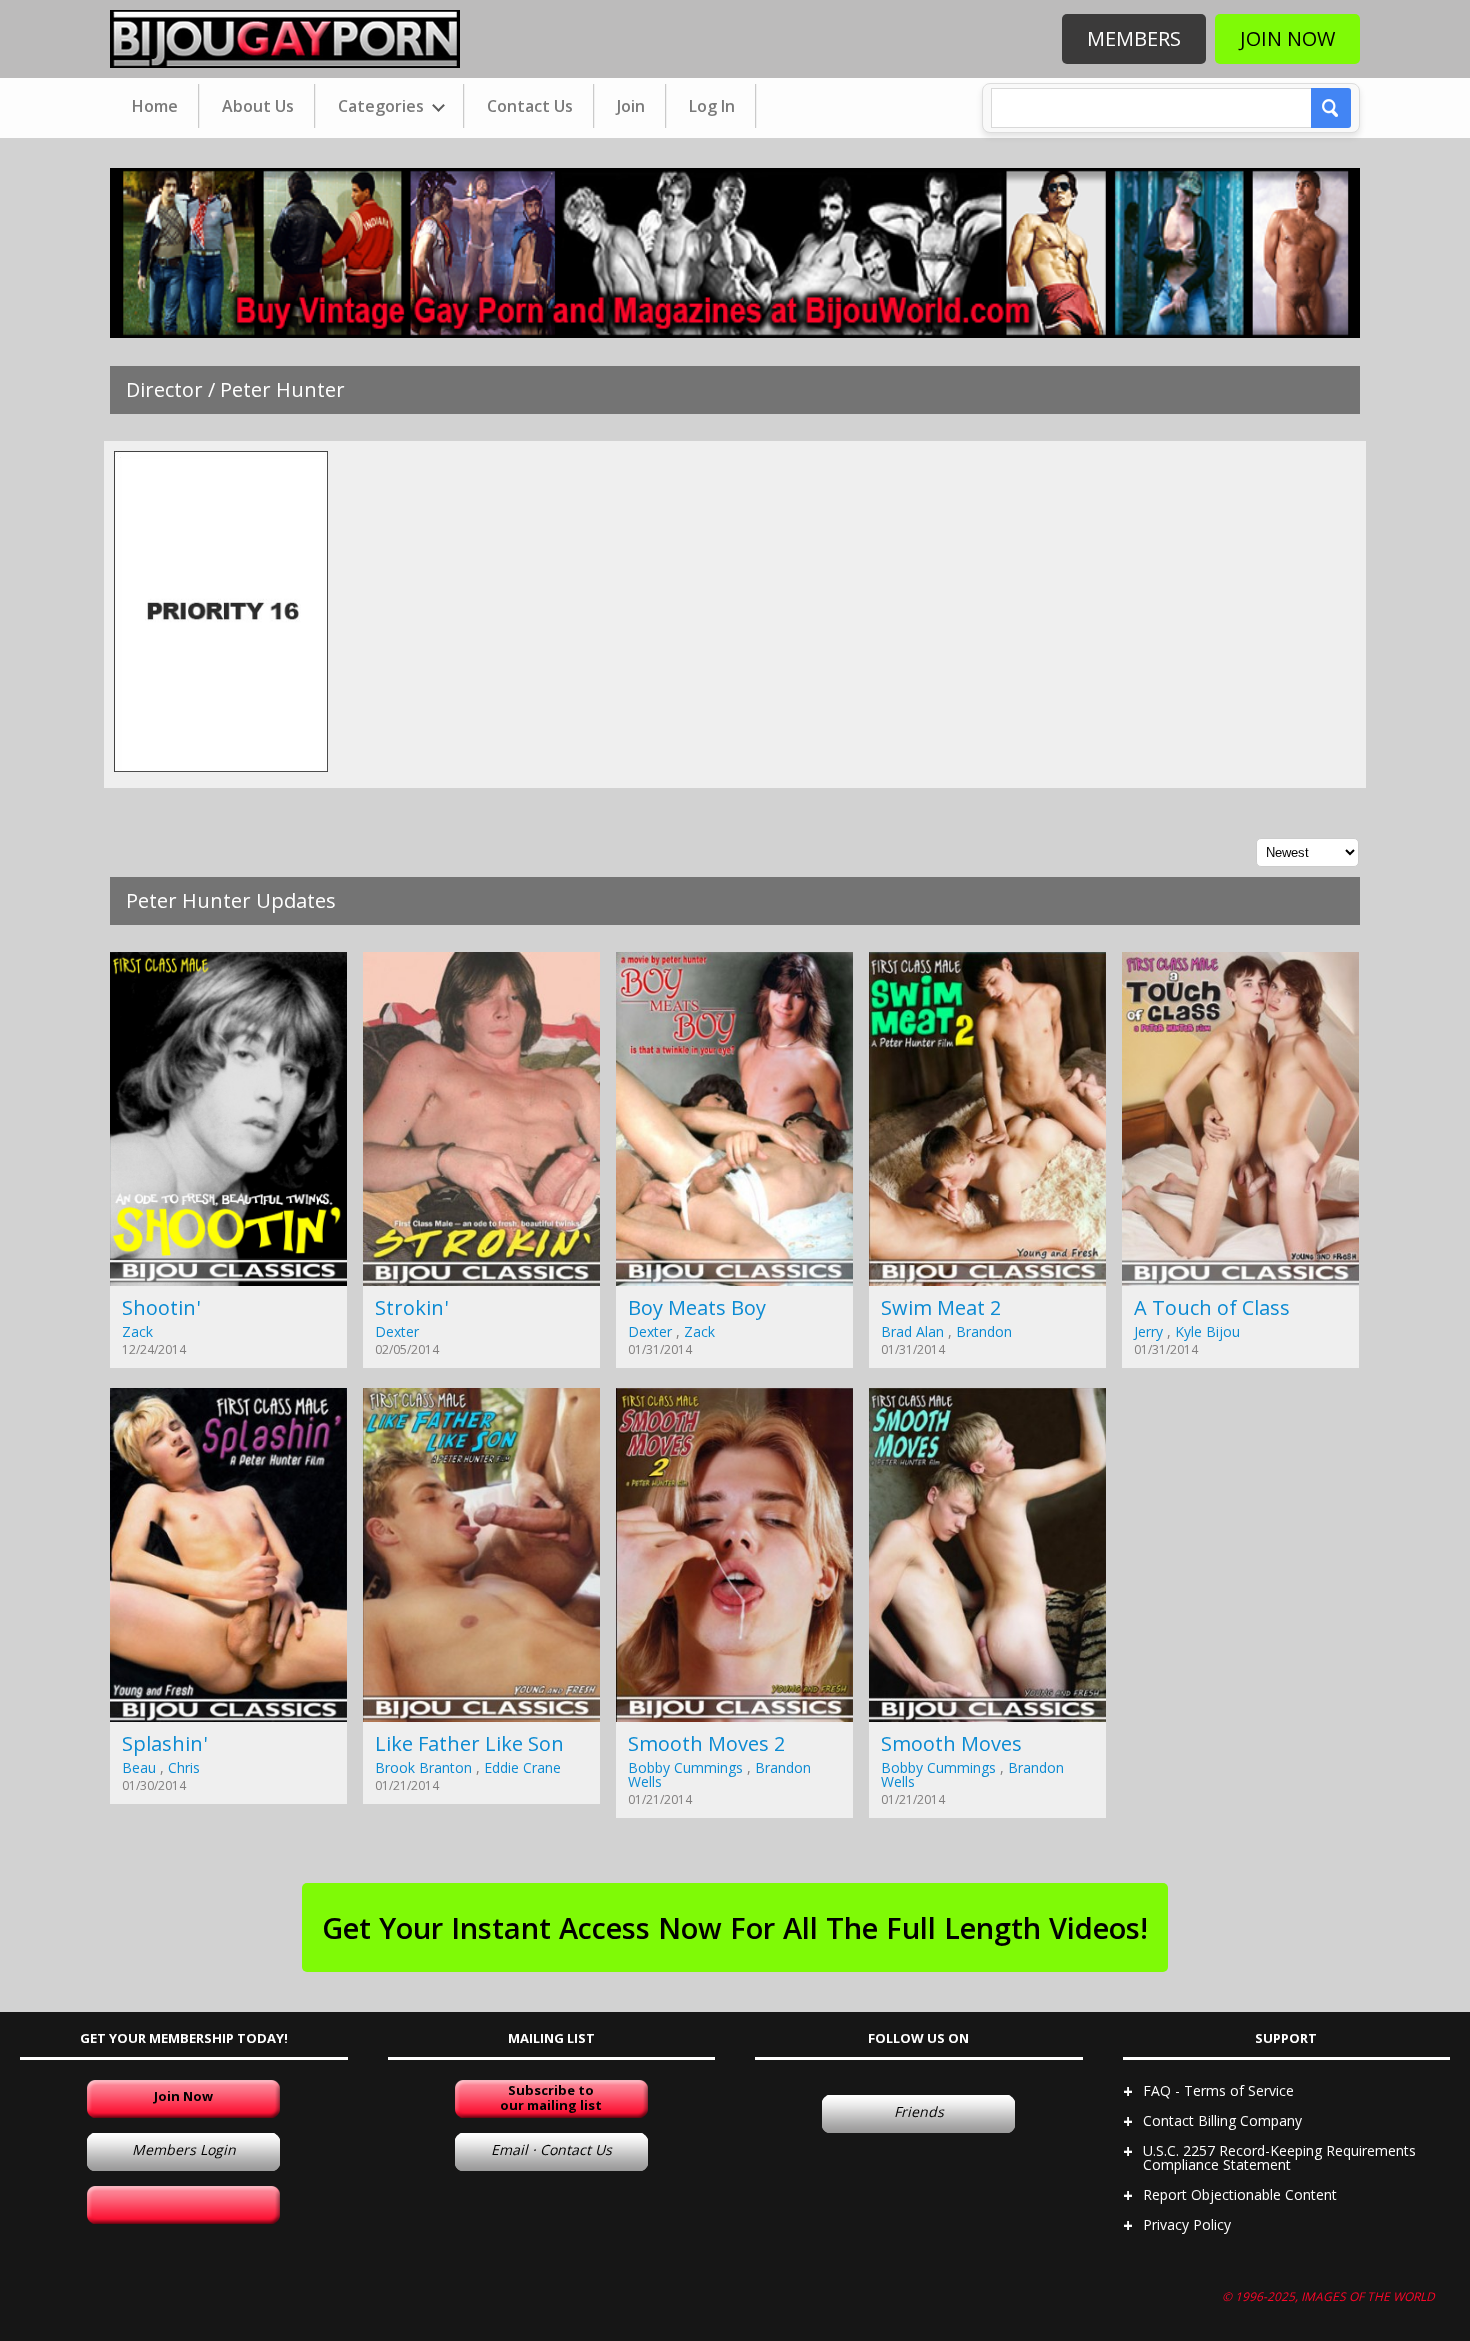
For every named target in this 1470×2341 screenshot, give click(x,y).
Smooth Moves (951, 1743)
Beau (139, 1767)
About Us (258, 106)
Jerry (1148, 1331)
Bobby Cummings (685, 1767)
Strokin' (411, 1307)
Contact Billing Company (1222, 2120)
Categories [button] (383, 106)
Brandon (984, 1331)
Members (1134, 38)
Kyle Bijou (1207, 1331)
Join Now (1287, 38)
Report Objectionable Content (1240, 2194)
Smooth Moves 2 (706, 1743)
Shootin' (161, 1307)
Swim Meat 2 (941, 1307)
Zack (137, 1331)
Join (631, 106)
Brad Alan (912, 1331)
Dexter (397, 1331)
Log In (712, 106)
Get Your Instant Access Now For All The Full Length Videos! (735, 1927)
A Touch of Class (1212, 1307)
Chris (184, 1767)
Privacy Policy (1187, 2224)
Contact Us (530, 106)
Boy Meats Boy (697, 1307)
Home (155, 106)
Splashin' (164, 1743)
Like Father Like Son (469, 1743)
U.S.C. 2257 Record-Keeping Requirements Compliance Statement (1279, 2157)
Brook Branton (423, 1767)
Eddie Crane (522, 1767)
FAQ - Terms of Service (1218, 2090)
